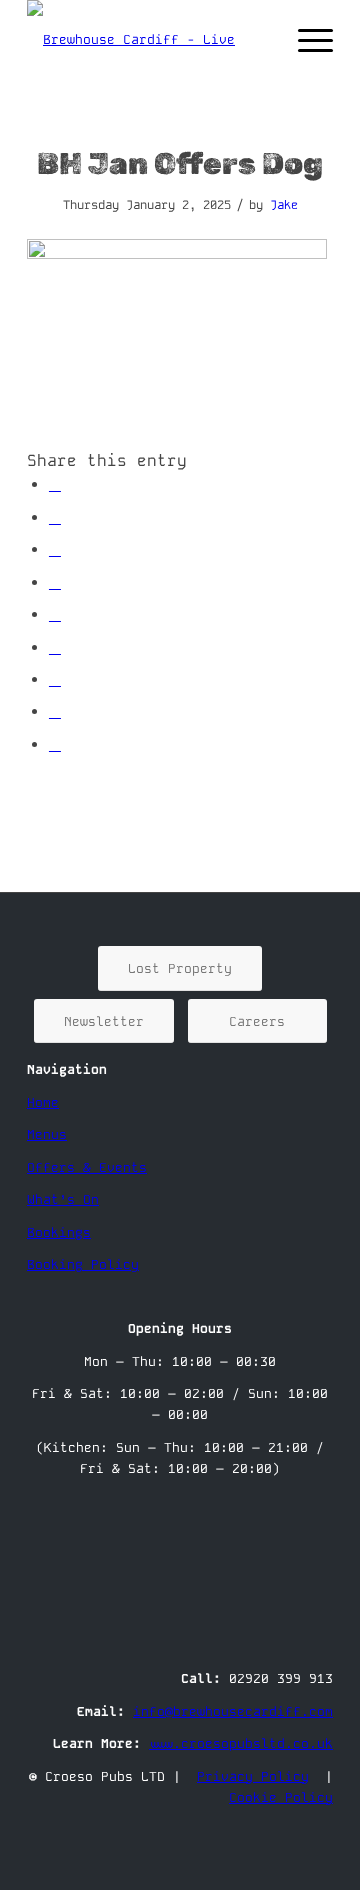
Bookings (59, 1232)
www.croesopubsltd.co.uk (241, 1743)
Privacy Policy (253, 1776)
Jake (284, 205)
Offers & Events (87, 1167)
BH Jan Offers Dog (180, 164)
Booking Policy (83, 1264)
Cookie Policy (281, 1797)
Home (43, 1102)
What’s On (63, 1199)
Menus (47, 1134)
